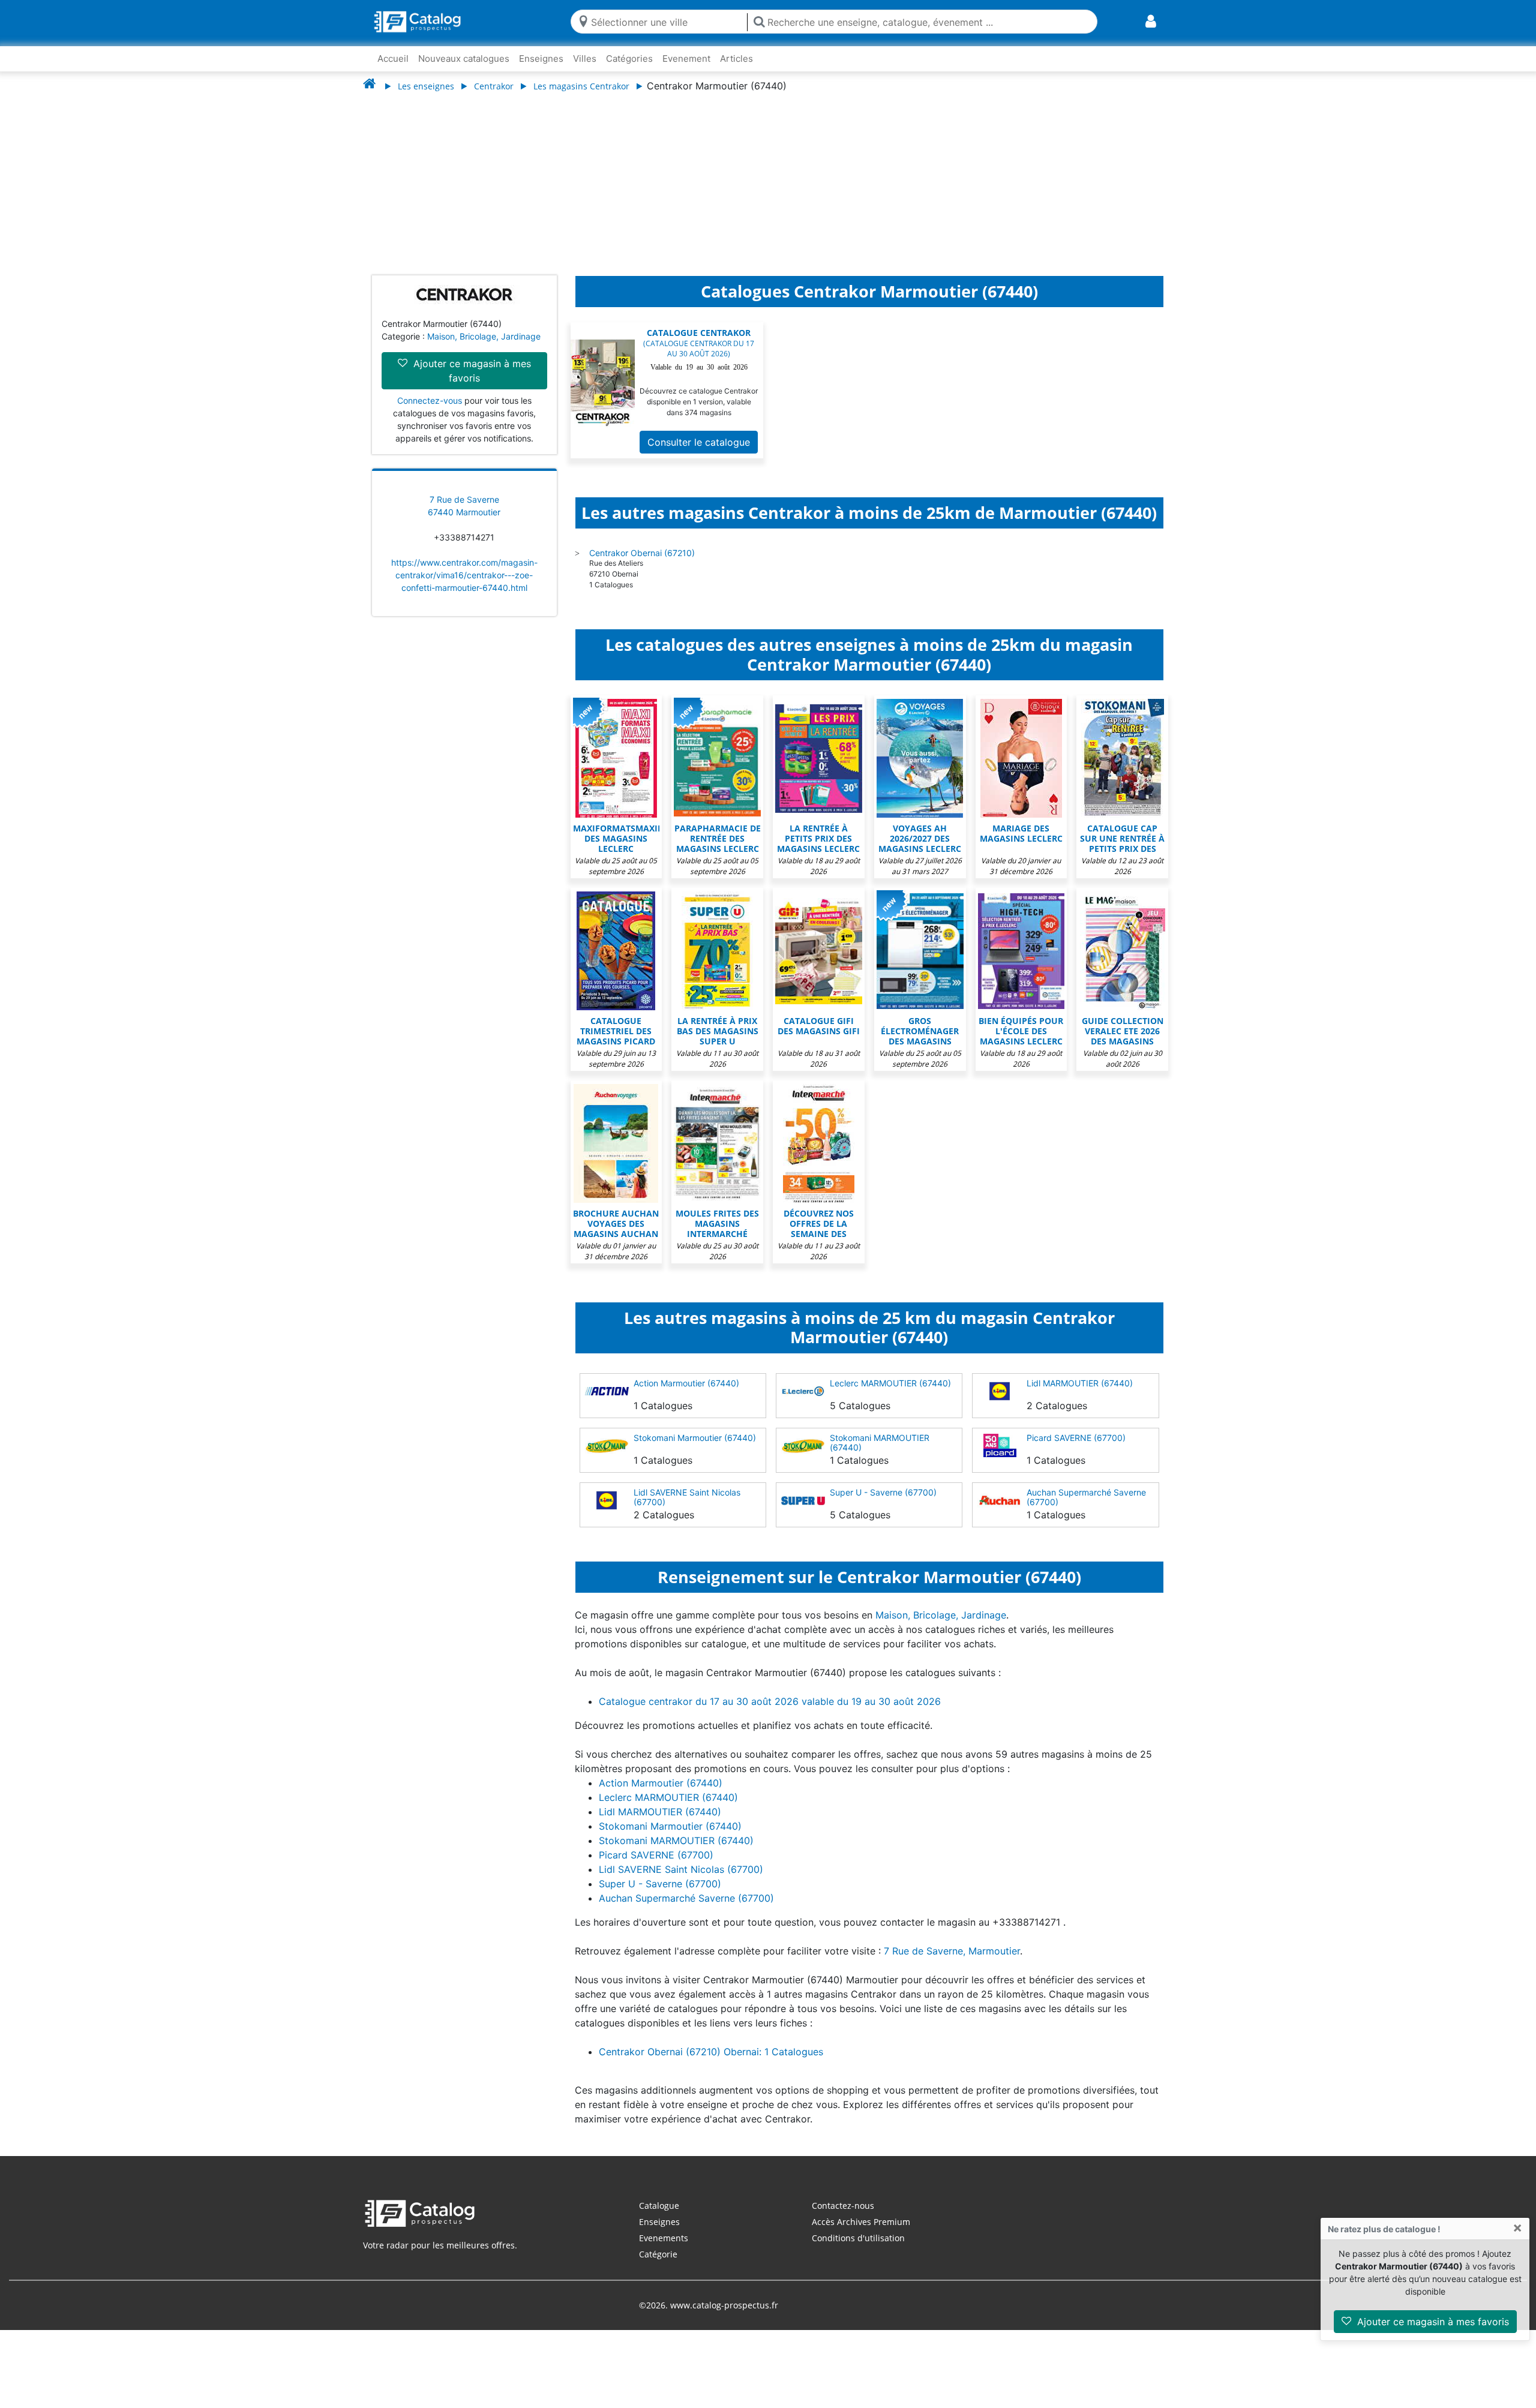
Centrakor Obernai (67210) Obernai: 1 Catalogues (711, 2064)
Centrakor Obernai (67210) (642, 565)
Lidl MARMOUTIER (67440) (1080, 1395)
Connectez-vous (430, 412)
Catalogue (659, 2218)
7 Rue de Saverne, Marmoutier (952, 1963)
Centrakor (494, 86)
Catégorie (658, 2266)
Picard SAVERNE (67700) (1076, 1450)
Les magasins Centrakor (581, 86)
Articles (736, 58)
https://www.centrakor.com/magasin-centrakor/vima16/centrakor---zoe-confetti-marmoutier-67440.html (464, 587)
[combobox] (666, 21)
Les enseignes (426, 86)
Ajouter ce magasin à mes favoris (1432, 2322)
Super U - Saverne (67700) (883, 1504)
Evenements (664, 2250)
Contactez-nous (843, 2218)
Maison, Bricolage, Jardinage (484, 348)
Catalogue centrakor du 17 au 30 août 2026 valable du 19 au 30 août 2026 (770, 1713)
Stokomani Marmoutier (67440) (695, 1450)
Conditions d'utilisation (858, 2250)
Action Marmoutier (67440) (686, 1395)
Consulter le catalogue (699, 454)
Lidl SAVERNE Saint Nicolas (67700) (687, 1509)
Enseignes (541, 58)
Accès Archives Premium (861, 2234)
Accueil (393, 58)
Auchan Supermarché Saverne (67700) (1086, 1509)
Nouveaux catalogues (464, 58)
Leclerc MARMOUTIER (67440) (890, 1395)
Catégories (629, 58)
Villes (585, 58)
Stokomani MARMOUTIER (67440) (880, 1454)
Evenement (686, 58)
